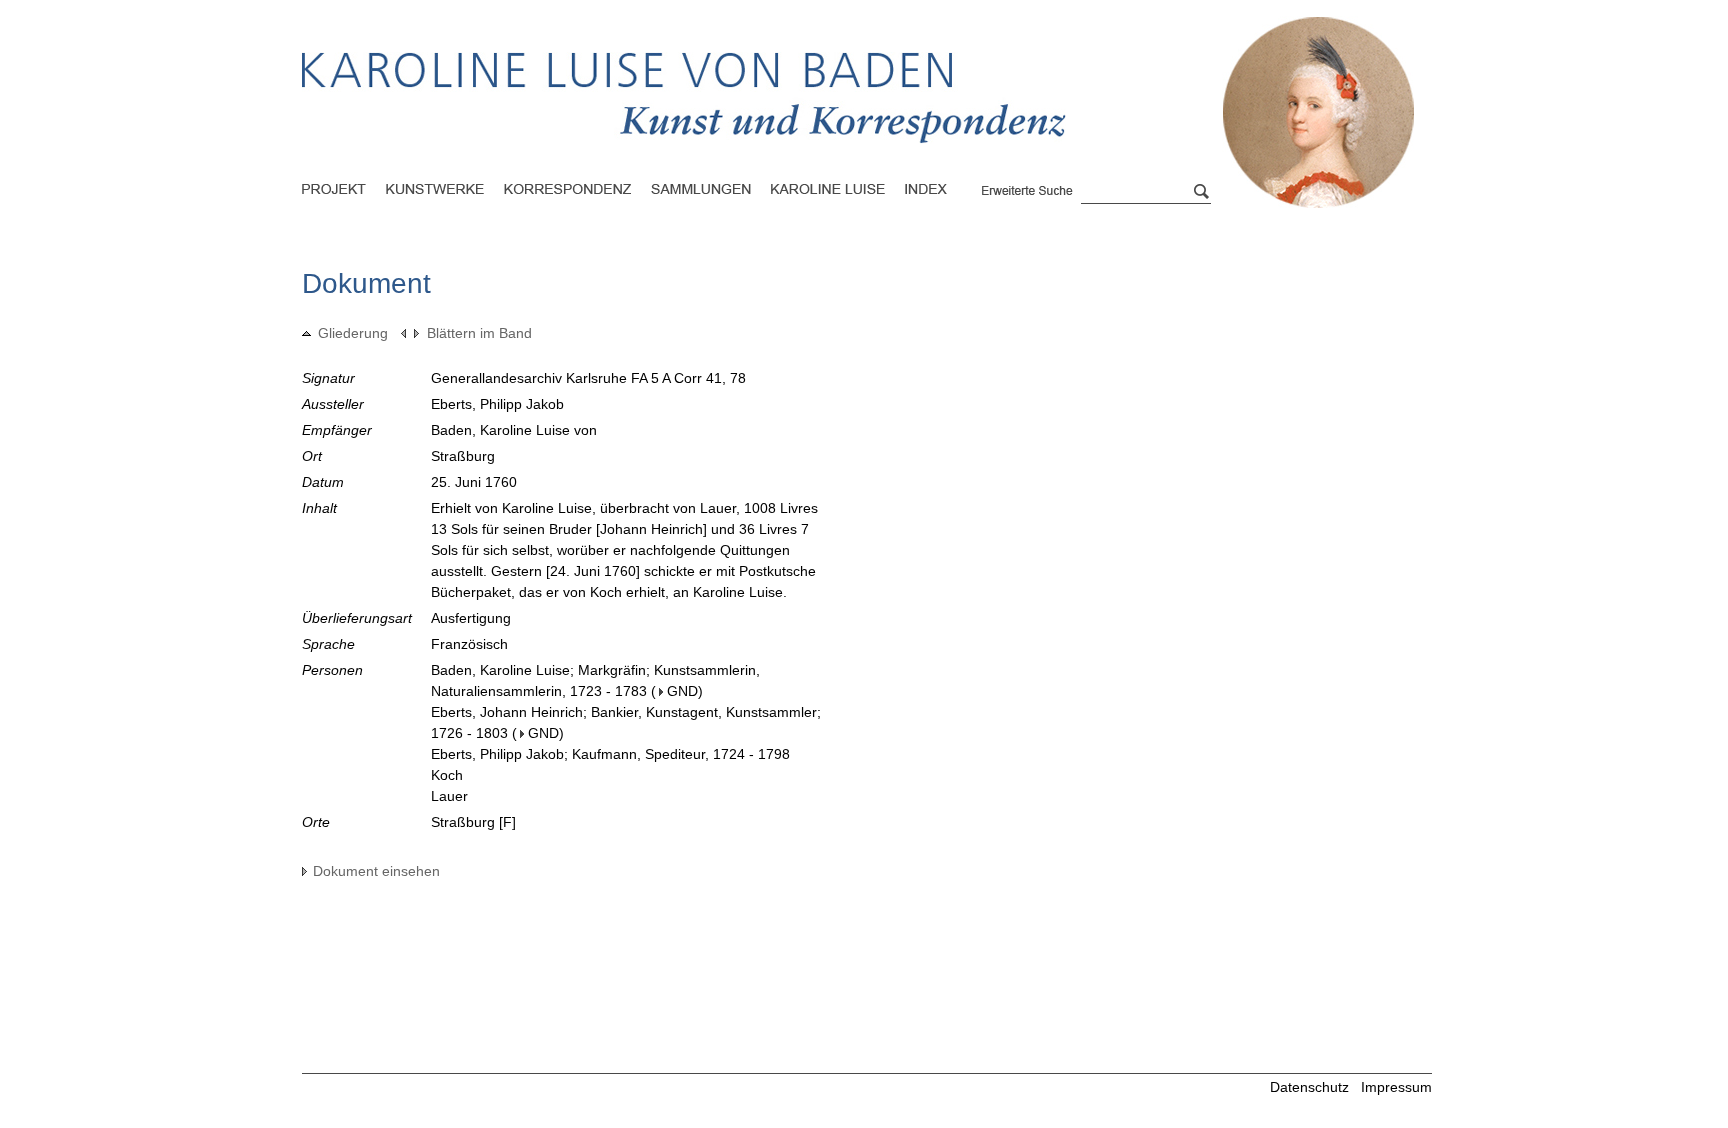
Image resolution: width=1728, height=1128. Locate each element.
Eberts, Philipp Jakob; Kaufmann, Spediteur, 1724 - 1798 (610, 754)
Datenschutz (1309, 1087)
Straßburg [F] (473, 822)
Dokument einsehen (376, 871)
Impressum (1396, 1087)
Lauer (449, 796)
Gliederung (353, 333)
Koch (447, 775)
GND (682, 691)
